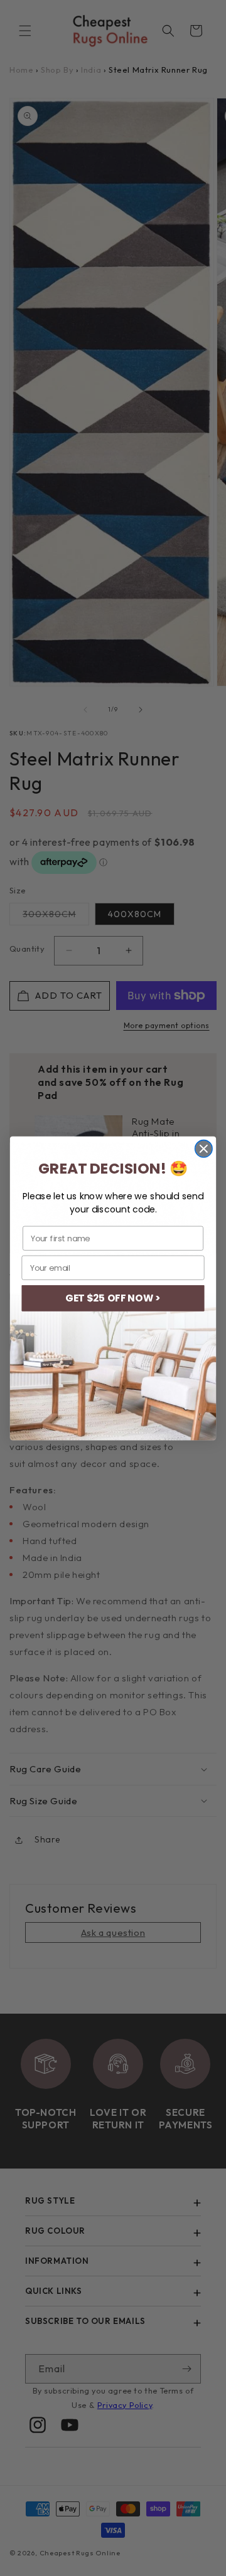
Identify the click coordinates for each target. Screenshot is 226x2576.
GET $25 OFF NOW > (113, 1298)
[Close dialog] (204, 1148)
